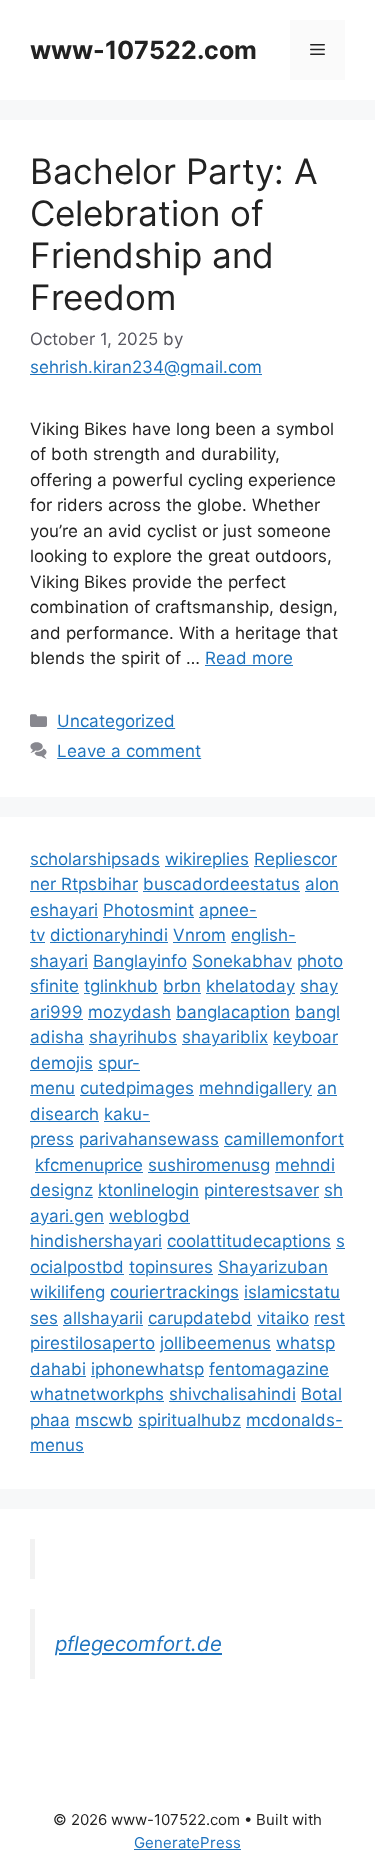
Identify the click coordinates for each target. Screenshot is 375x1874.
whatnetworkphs (97, 1394)
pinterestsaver (261, 1190)
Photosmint (148, 910)
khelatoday (250, 986)
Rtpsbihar (99, 884)
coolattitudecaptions (249, 1241)
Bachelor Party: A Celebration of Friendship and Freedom (174, 234)
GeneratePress (187, 1842)
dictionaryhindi (109, 935)
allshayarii (103, 1318)
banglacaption (233, 1012)
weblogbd (149, 1216)
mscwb (104, 1420)
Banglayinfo (140, 961)
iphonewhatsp (147, 1369)
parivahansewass (149, 1139)
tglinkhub (121, 986)
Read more (249, 658)
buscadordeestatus (221, 884)
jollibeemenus (215, 1343)
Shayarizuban (273, 1267)
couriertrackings (174, 1292)
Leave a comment (129, 751)
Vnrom (199, 935)
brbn (182, 986)
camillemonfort (284, 1139)
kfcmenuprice (89, 1165)
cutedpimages (137, 1088)
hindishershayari (96, 1241)
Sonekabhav (242, 961)
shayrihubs (133, 1037)
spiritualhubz (189, 1420)
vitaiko (283, 1318)
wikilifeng (67, 1292)
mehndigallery (255, 1088)
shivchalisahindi (232, 1394)
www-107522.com (143, 50)
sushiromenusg (209, 1165)
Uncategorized (116, 721)
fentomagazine (269, 1369)
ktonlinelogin (148, 1190)
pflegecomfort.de (138, 1643)
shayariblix (225, 1037)
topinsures (171, 1267)
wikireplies (207, 859)
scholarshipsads (95, 859)
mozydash (129, 1012)
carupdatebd (200, 1318)
